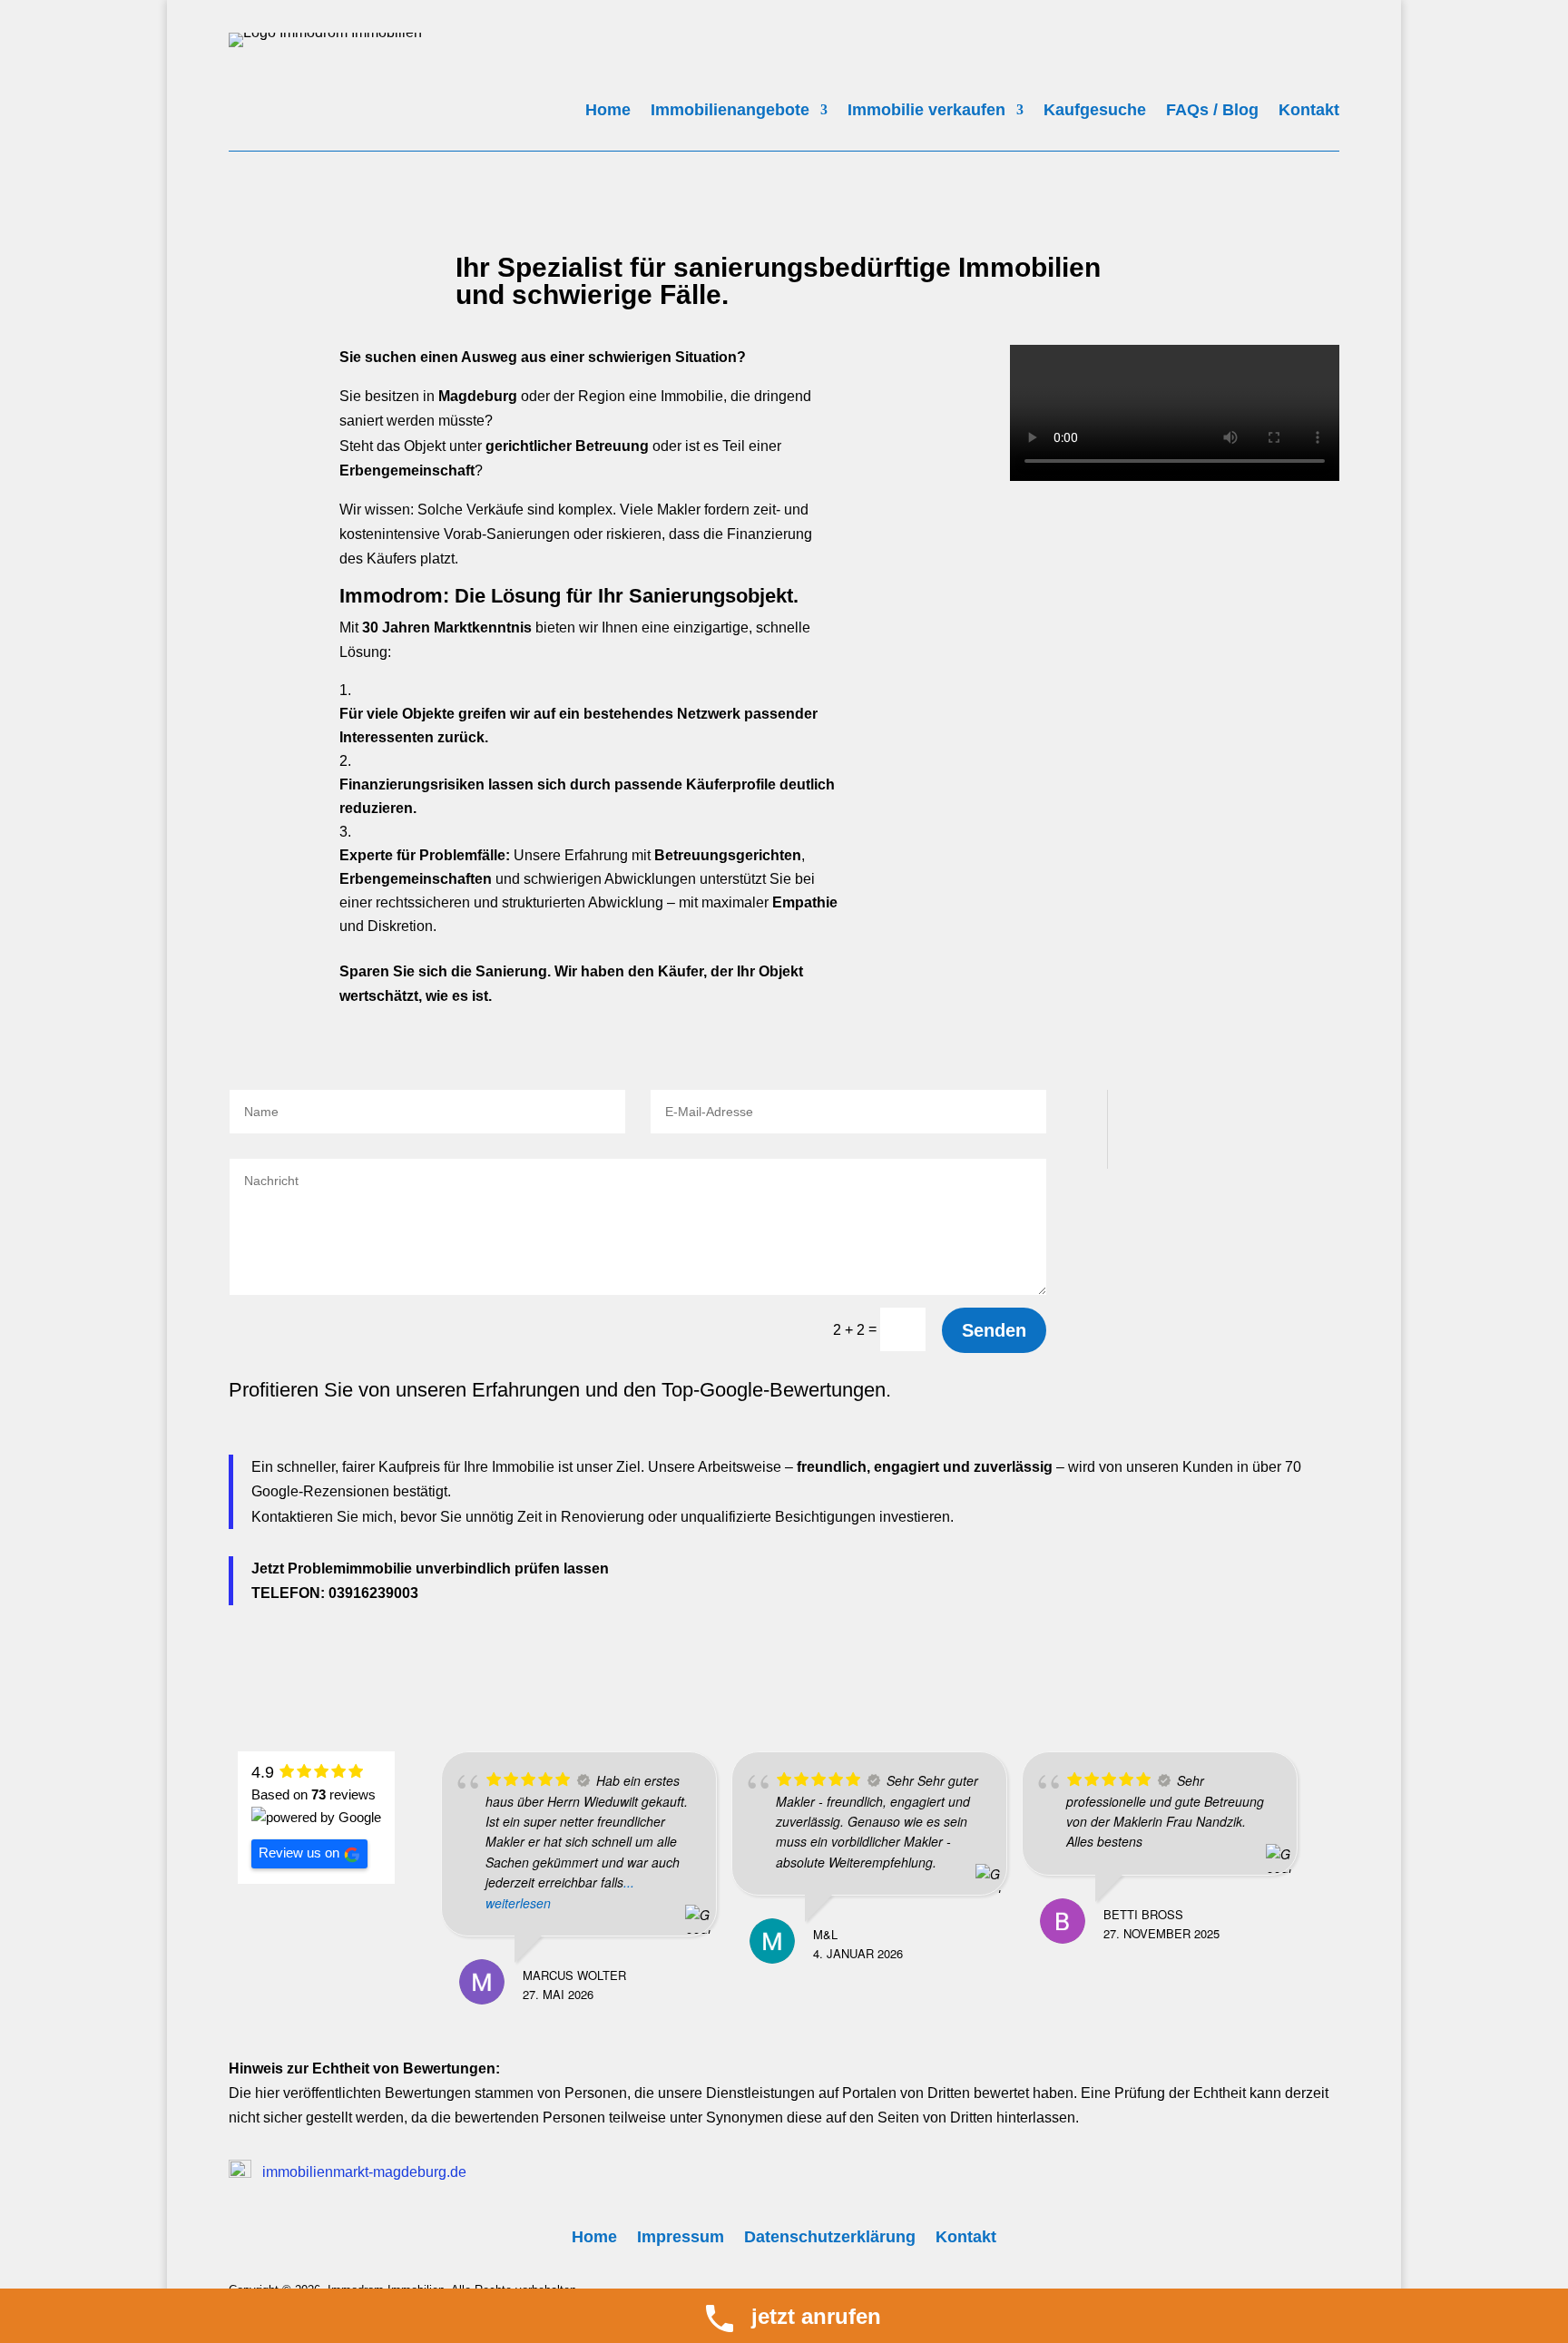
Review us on (299, 1853)
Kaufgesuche (1095, 111)
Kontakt (1309, 111)
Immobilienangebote (730, 111)
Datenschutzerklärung (830, 2238)
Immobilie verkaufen (926, 111)
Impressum (681, 2238)
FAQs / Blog (1212, 111)
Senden (994, 1330)
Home (608, 111)
